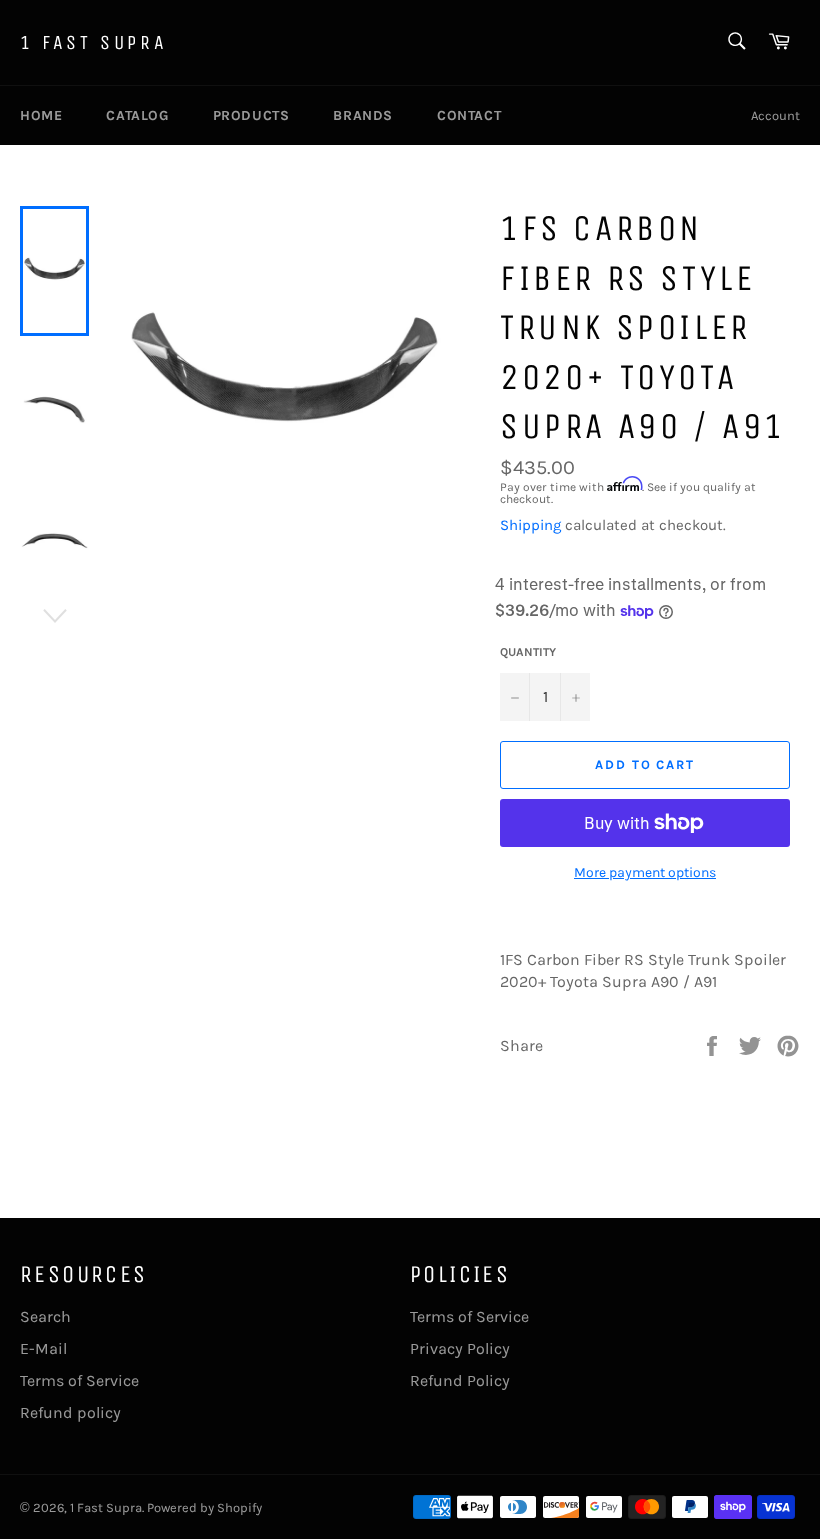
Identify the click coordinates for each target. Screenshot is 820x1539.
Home (41, 115)
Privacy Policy (460, 1348)
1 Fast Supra (93, 42)
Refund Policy (460, 1380)
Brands (363, 115)
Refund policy (70, 1412)
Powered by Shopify (204, 1507)
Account (775, 115)
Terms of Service (79, 1380)
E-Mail (43, 1348)
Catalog (137, 115)
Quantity (528, 652)
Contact (469, 115)
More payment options (645, 872)
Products (251, 115)
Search (45, 1316)
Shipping (530, 525)
